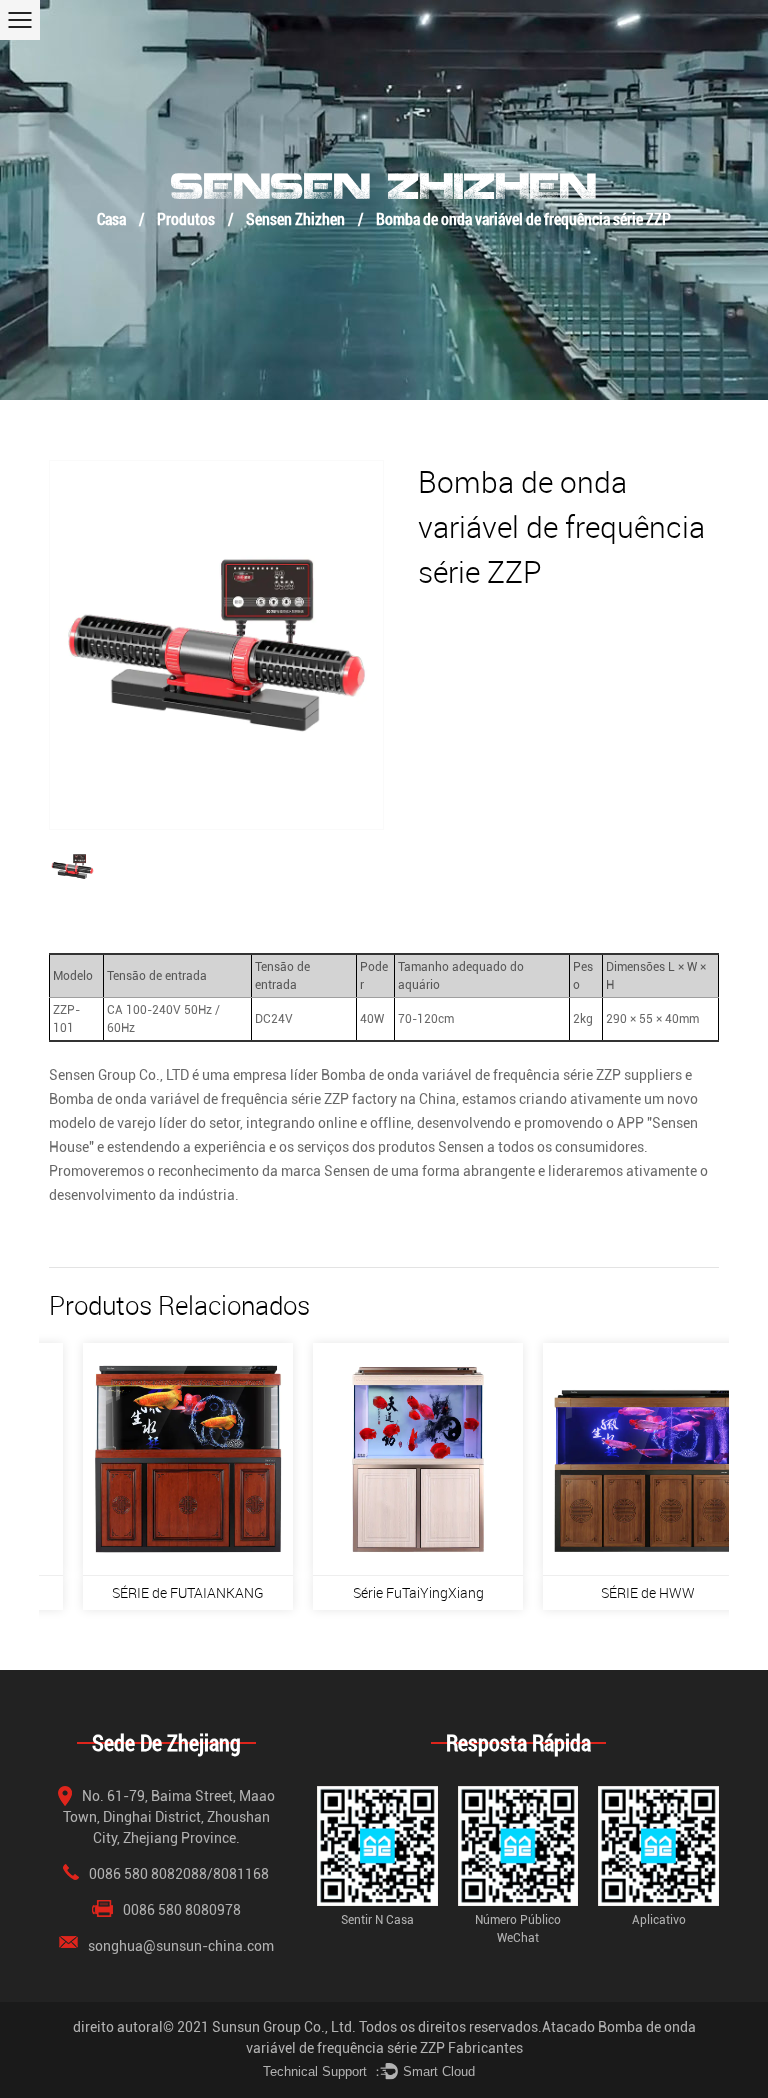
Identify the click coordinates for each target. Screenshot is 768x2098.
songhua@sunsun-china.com (181, 1946)
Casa (111, 218)
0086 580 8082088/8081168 (179, 1874)
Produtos (186, 218)
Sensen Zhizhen (295, 218)
